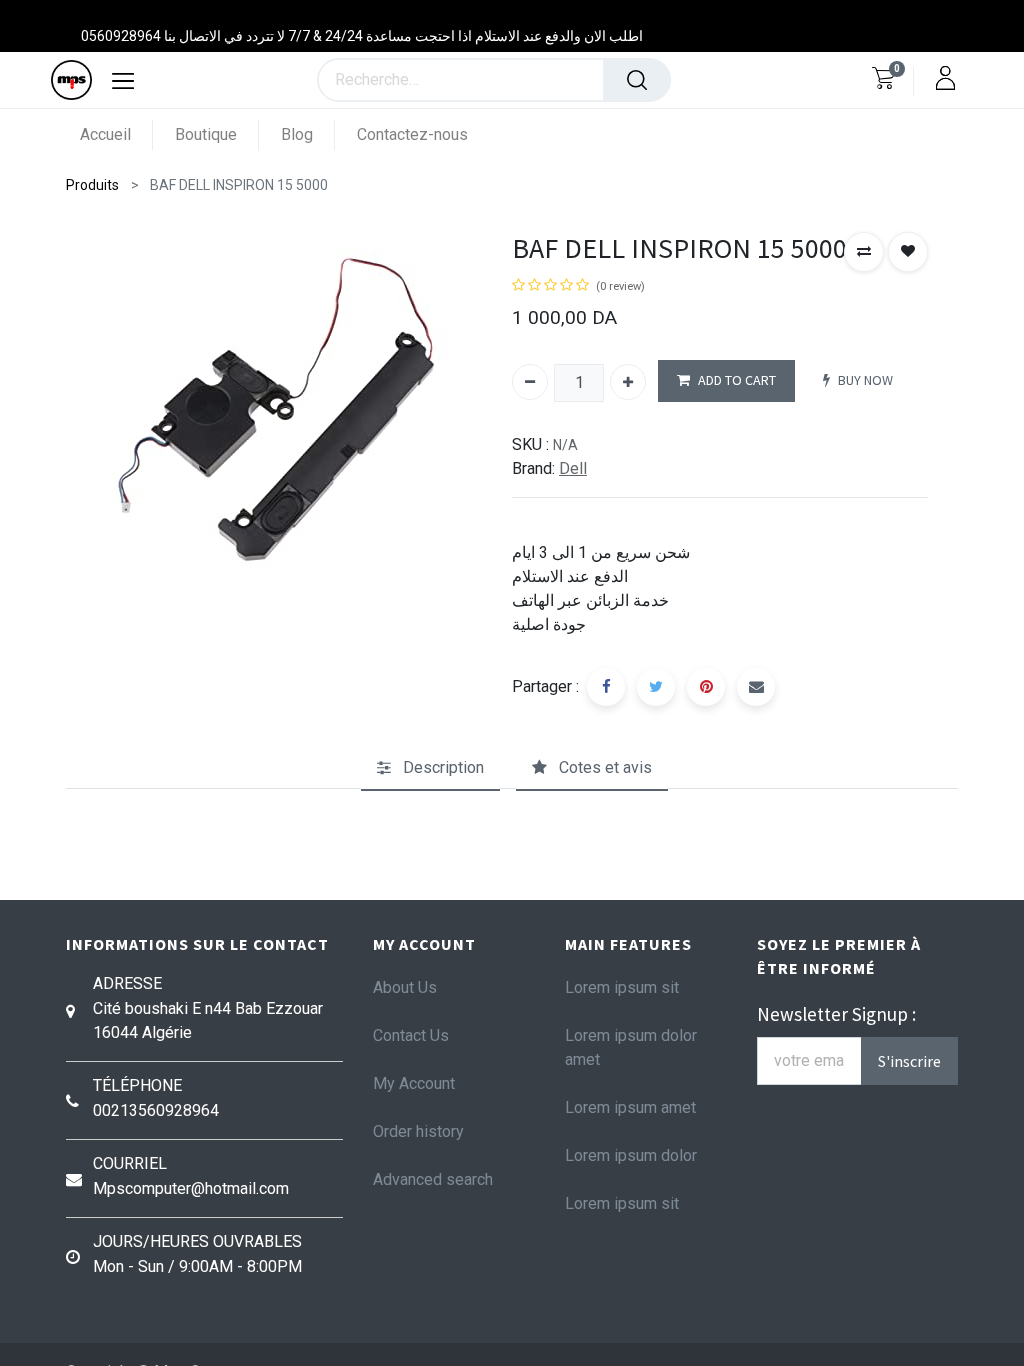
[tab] (430, 768)
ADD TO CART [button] (737, 380)
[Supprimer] (530, 382)
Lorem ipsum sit (622, 987)
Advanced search (433, 1179)
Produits (92, 185)
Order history (418, 1131)
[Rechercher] (637, 80)
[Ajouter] (628, 382)
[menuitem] (116, 134)
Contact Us (411, 1035)
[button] (864, 252)
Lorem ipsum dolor (631, 1155)
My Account (414, 1083)
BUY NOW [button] (865, 380)
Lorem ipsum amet (630, 1107)
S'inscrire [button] (909, 1061)
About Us (405, 987)
